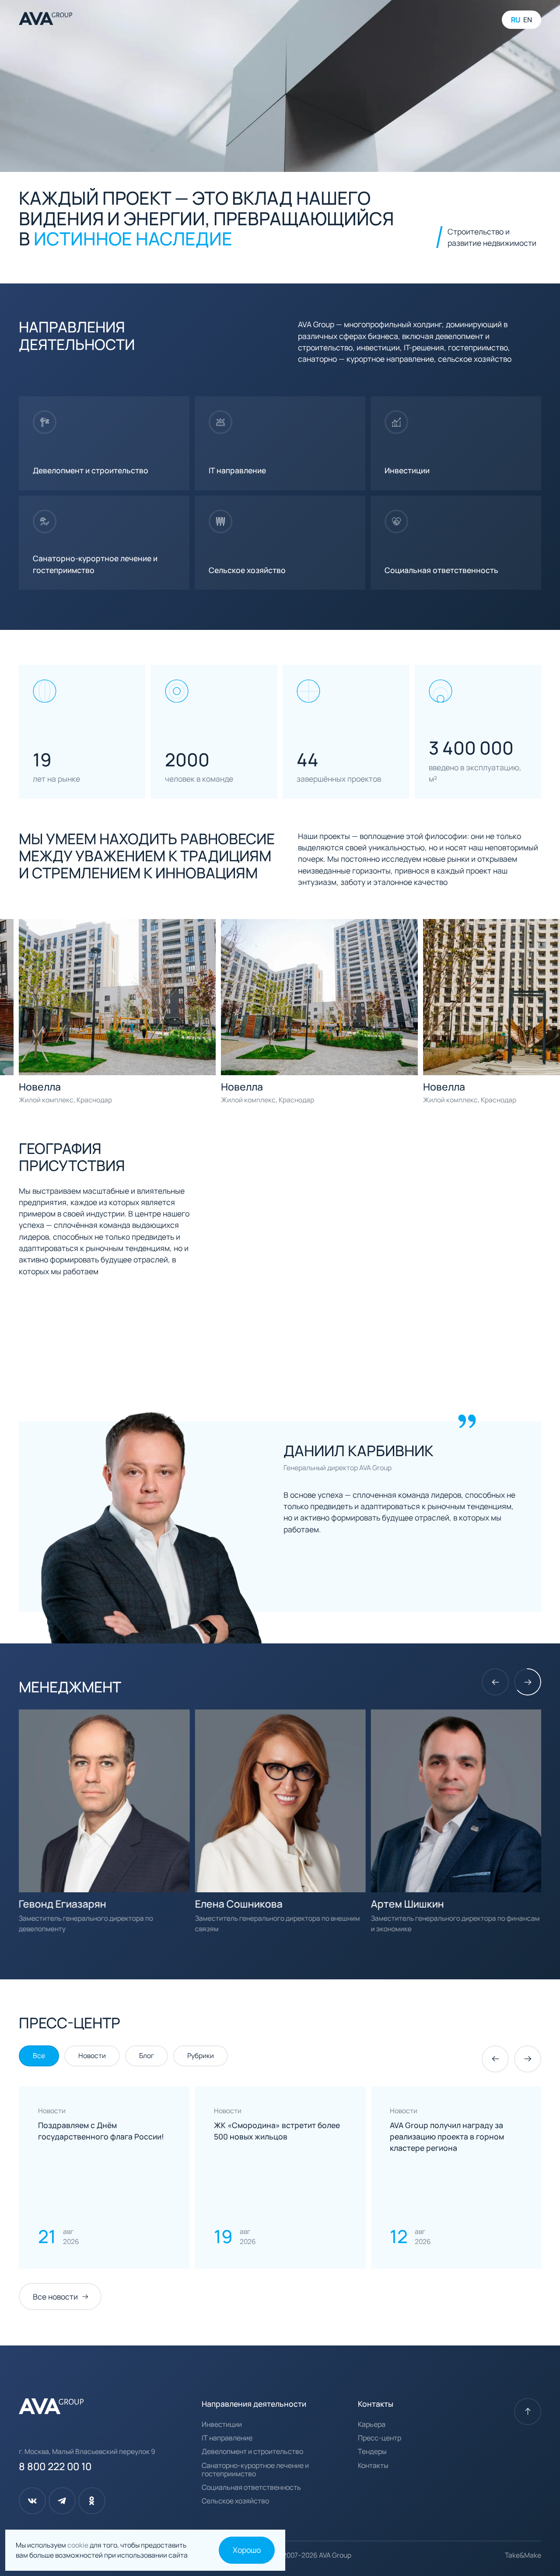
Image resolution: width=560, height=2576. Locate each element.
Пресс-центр (380, 2438)
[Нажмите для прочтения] (104, 2178)
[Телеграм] (62, 2501)
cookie (79, 2545)
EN (528, 20)
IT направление (227, 2438)
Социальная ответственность (251, 2487)
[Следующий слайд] (528, 1682)
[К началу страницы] (528, 2412)
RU (516, 20)
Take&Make (523, 2555)
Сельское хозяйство (235, 2501)
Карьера (372, 2424)
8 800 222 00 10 (55, 2466)
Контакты (373, 2466)
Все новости (55, 2296)
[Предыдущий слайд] (495, 1682)
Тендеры (372, 2452)
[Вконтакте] (32, 2501)
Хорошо (247, 2550)
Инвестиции (222, 2424)
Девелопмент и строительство (252, 2452)
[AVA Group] (45, 20)
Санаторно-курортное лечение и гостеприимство (255, 2470)
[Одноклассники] (92, 2501)
